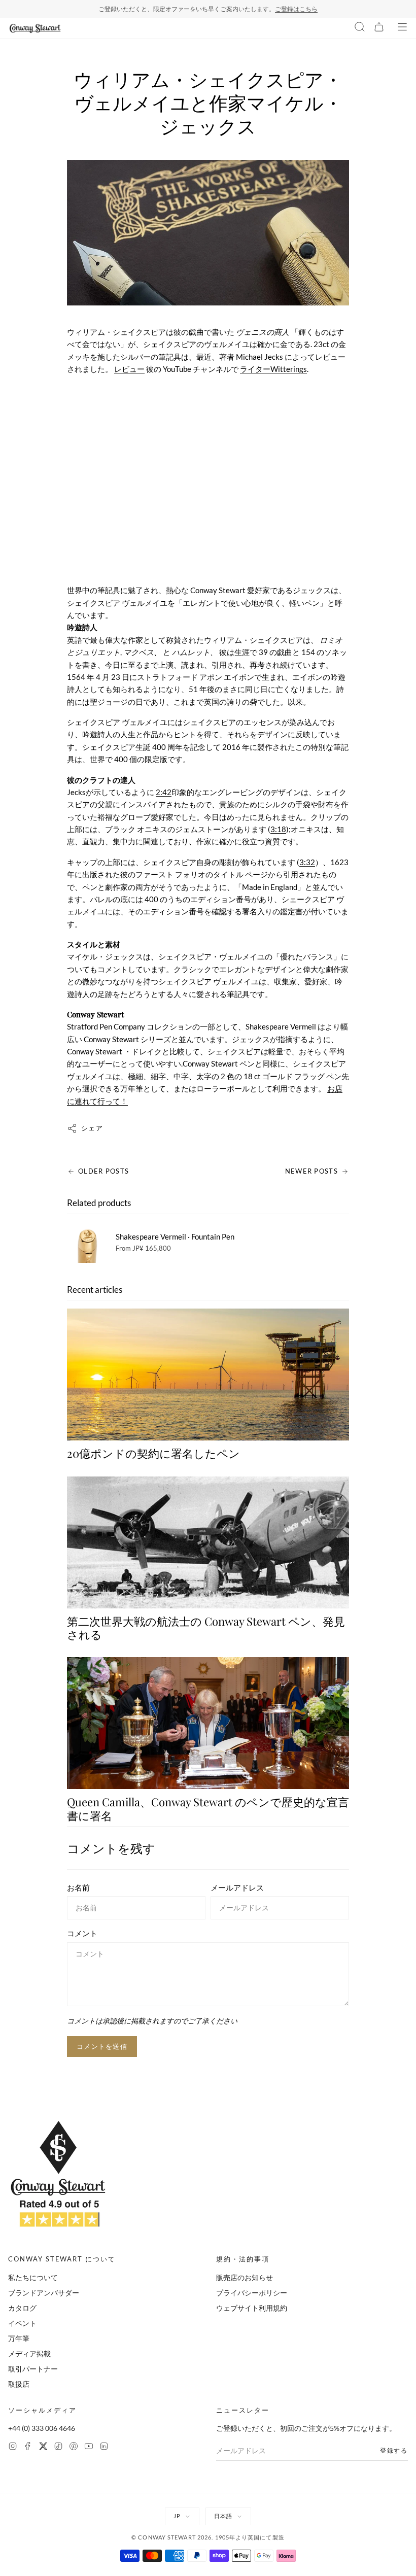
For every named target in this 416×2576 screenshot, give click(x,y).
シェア (92, 1128)
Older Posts (103, 1171)
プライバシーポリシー (252, 2293)
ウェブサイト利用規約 (252, 2308)
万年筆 (19, 2338)
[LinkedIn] (104, 2447)
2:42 (164, 792)
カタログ (22, 2308)
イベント (22, 2323)
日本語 (223, 2516)
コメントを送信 (102, 2046)
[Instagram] (13, 2447)
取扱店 (19, 2384)
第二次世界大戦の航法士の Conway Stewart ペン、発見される (206, 1628)
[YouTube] (89, 2447)
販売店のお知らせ (245, 2277)
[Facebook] (28, 2447)
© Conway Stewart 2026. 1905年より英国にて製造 (208, 2537)
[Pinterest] (74, 2447)
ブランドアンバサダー (44, 2293)
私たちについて (33, 2277)
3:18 (278, 829)
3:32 (307, 862)
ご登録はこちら (296, 9)
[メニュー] (402, 28)
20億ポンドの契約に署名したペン (153, 1453)
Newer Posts (311, 1171)
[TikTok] (58, 2447)
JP (177, 2516)
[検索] (360, 28)
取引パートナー (33, 2369)
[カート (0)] (379, 28)
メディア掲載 (29, 2354)
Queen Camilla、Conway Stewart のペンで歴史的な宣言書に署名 (208, 1808)
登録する (394, 2450)
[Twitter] (43, 2447)
